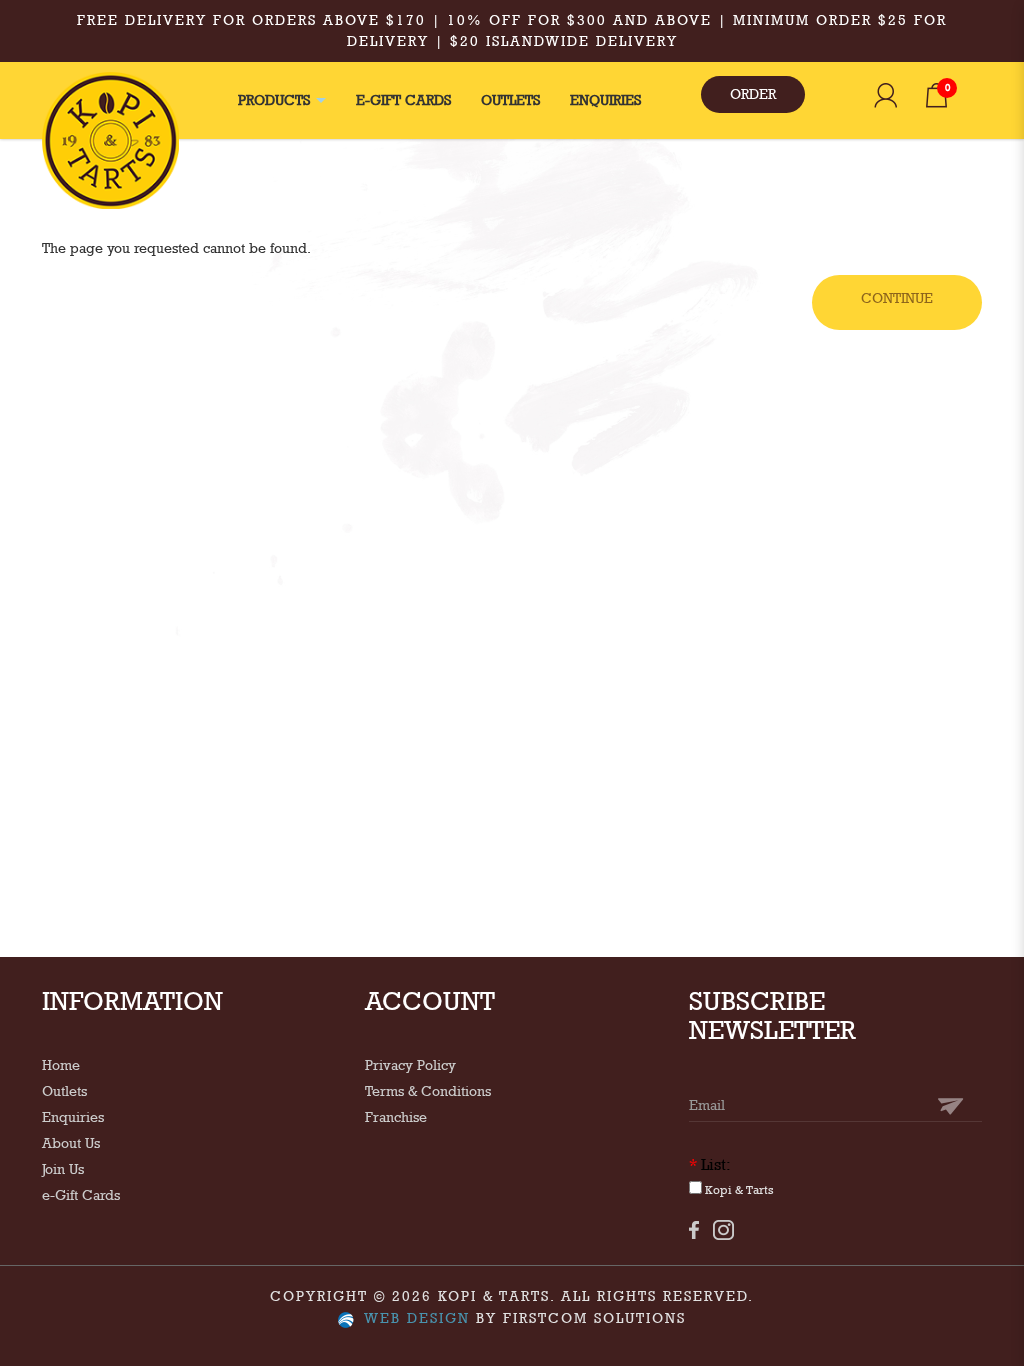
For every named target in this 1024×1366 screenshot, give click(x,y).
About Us (71, 1143)
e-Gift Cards (81, 1195)
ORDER (753, 94)
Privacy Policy (410, 1065)
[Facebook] (694, 1229)
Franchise (396, 1117)
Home (61, 1065)
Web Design (417, 1318)
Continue (897, 298)
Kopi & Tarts (738, 1190)
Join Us (63, 1169)
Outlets (64, 1091)
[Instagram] (723, 1230)
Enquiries (73, 1117)
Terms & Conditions (428, 1091)
